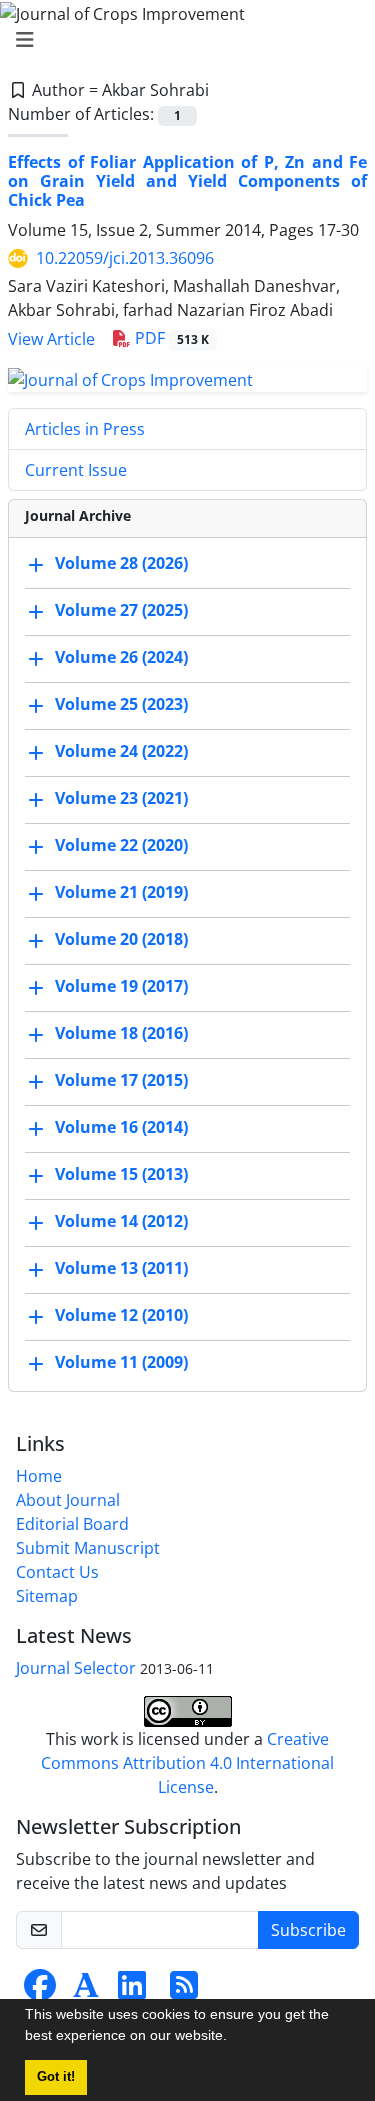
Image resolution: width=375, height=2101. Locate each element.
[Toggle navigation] (181, 40)
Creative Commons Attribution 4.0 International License (187, 1763)
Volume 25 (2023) (121, 704)
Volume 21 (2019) (121, 892)
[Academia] (86, 1991)
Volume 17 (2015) (121, 1080)
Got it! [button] (56, 2077)
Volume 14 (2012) (121, 1221)
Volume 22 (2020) (121, 845)
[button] (234, 2038)
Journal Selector (76, 1668)
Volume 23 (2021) (121, 798)
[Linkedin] (132, 1991)
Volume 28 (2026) (121, 563)
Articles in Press (85, 429)
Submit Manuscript (88, 1548)
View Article (51, 339)
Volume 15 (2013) (121, 1174)
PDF (170, 338)
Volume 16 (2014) (121, 1127)
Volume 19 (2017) (121, 986)
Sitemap (47, 1596)
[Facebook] (40, 1991)
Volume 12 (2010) (121, 1315)
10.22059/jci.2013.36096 (125, 258)
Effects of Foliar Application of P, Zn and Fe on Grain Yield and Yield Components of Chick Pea (187, 181)
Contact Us (57, 1572)
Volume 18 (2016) (121, 1033)
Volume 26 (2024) (121, 657)
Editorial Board (72, 1524)
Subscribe (308, 1930)
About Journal (68, 1500)
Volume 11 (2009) (121, 1362)
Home (39, 1476)
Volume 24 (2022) (121, 751)
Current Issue (76, 470)
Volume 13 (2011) (121, 1268)
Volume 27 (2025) (121, 610)
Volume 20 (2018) (121, 939)
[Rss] (184, 1991)
